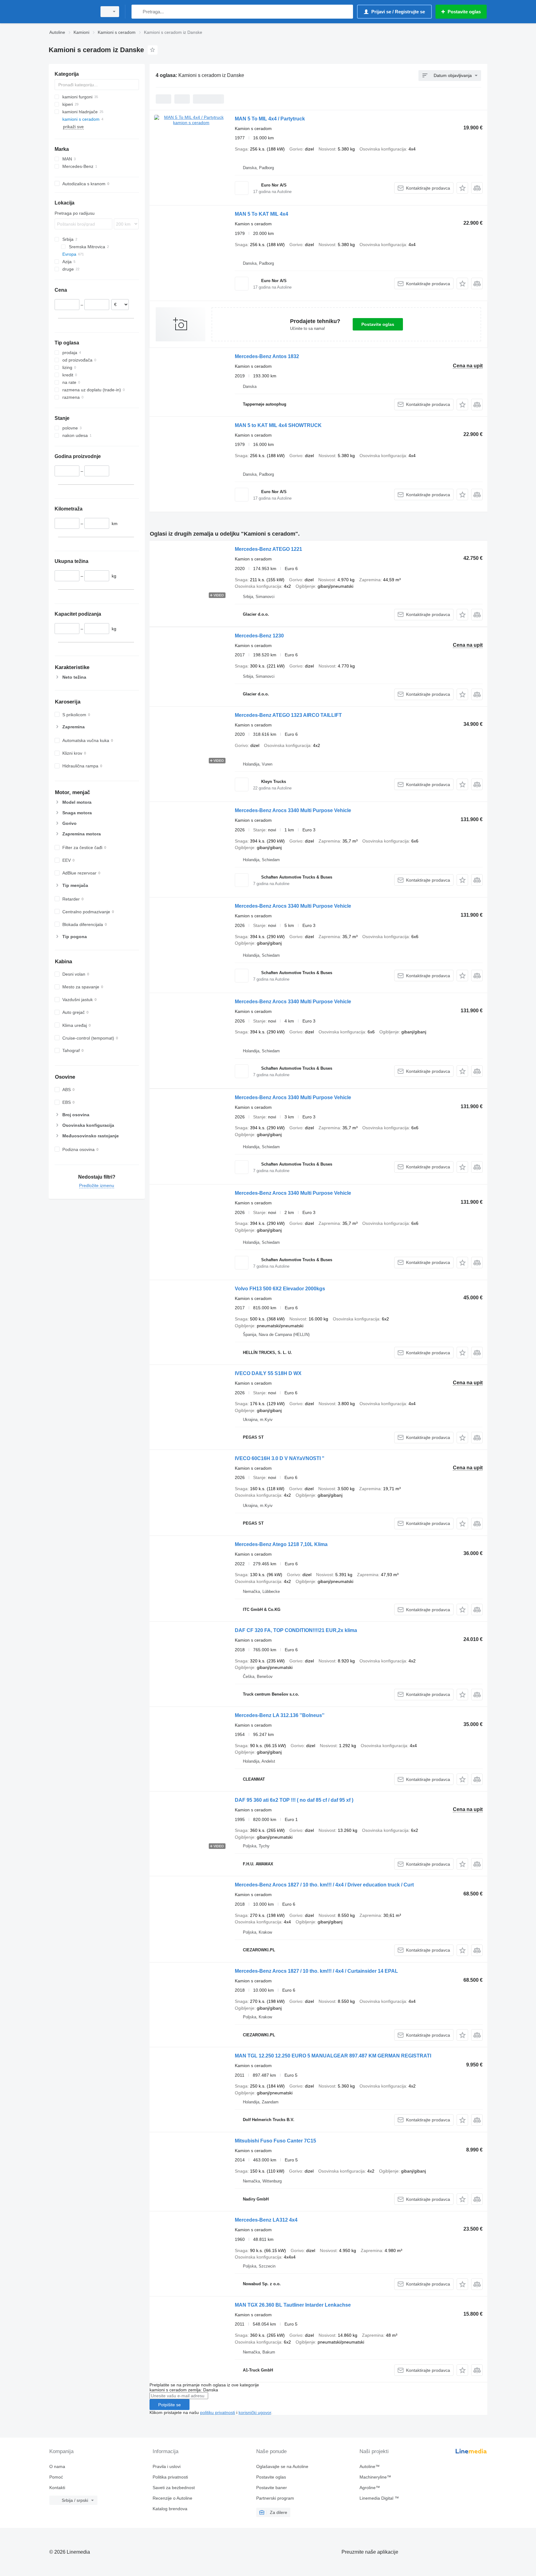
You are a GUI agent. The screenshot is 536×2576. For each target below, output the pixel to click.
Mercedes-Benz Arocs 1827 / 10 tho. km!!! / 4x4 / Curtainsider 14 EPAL (316, 1971)
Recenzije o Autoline (172, 2498)
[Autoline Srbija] (71, 12)
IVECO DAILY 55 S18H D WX (268, 1373)
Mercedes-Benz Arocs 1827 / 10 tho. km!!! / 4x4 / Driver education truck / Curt (324, 1885)
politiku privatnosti (218, 2412)
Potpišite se (170, 2405)
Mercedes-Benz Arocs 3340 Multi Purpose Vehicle (293, 810)
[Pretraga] (138, 12)
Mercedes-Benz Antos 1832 (267, 356)
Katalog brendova (170, 2509)
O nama (57, 2466)
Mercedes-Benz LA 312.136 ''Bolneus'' (280, 1715)
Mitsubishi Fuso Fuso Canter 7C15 (275, 2141)
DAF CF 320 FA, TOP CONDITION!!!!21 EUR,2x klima (296, 1630)
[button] (462, 188)
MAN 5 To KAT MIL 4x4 (261, 214)
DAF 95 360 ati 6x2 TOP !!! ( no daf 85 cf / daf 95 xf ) (294, 1800)
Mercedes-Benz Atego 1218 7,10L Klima (281, 1544)
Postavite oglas (378, 324)
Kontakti (57, 2488)
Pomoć (56, 2477)
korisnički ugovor (255, 2412)
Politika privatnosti (170, 2477)
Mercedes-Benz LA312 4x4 (266, 2220)
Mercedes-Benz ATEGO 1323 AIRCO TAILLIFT (288, 715)
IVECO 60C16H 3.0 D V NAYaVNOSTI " (280, 1458)
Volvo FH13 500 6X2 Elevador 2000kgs (280, 1289)
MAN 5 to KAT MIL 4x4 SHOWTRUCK (278, 425)
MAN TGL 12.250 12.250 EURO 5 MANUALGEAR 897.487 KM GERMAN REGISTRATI (333, 2056)
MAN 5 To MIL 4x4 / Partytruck (270, 119)
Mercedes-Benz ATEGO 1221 (268, 549)
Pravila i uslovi (167, 2466)
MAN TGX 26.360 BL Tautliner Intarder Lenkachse (293, 2305)
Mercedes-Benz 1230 (259, 636)
